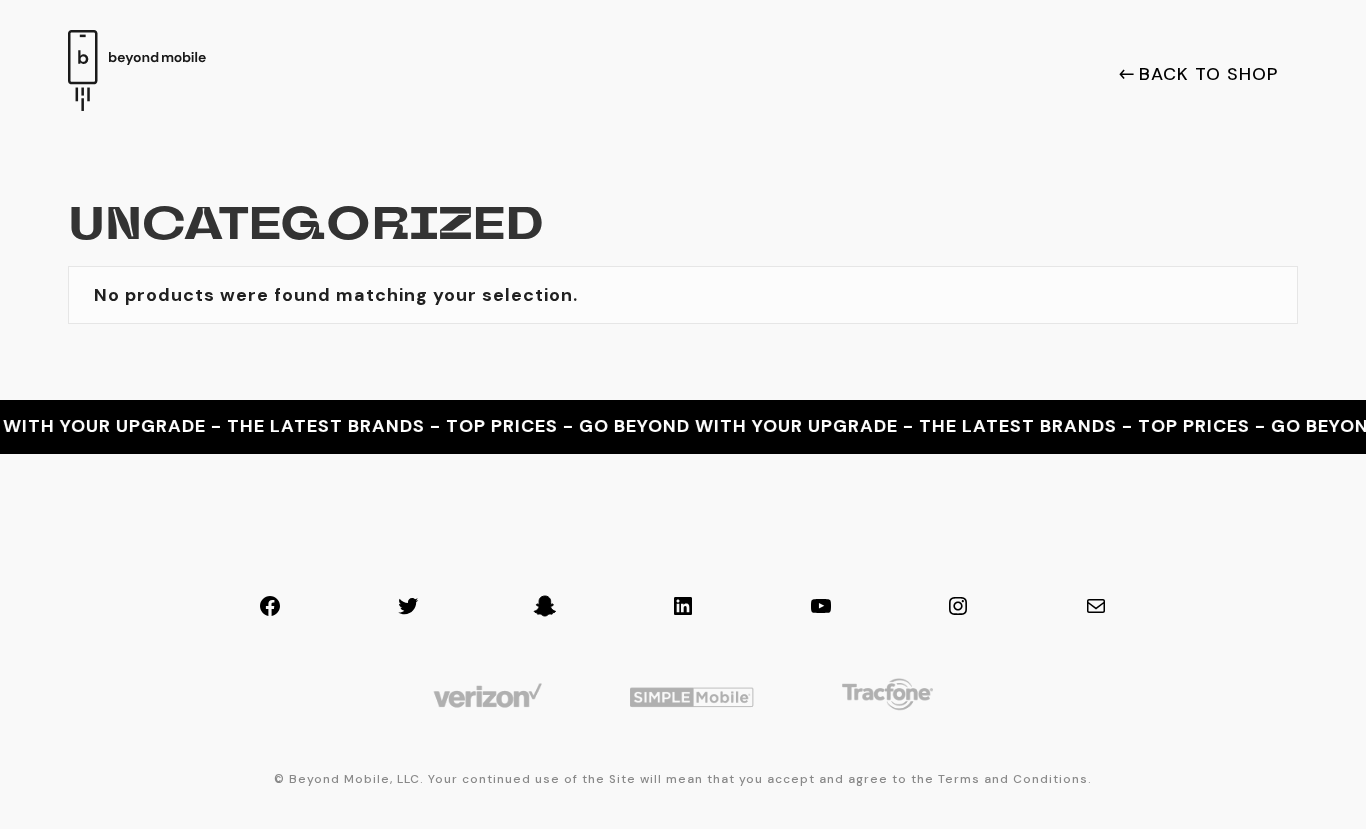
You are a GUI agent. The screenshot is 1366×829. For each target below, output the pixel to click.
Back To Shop (1208, 75)
